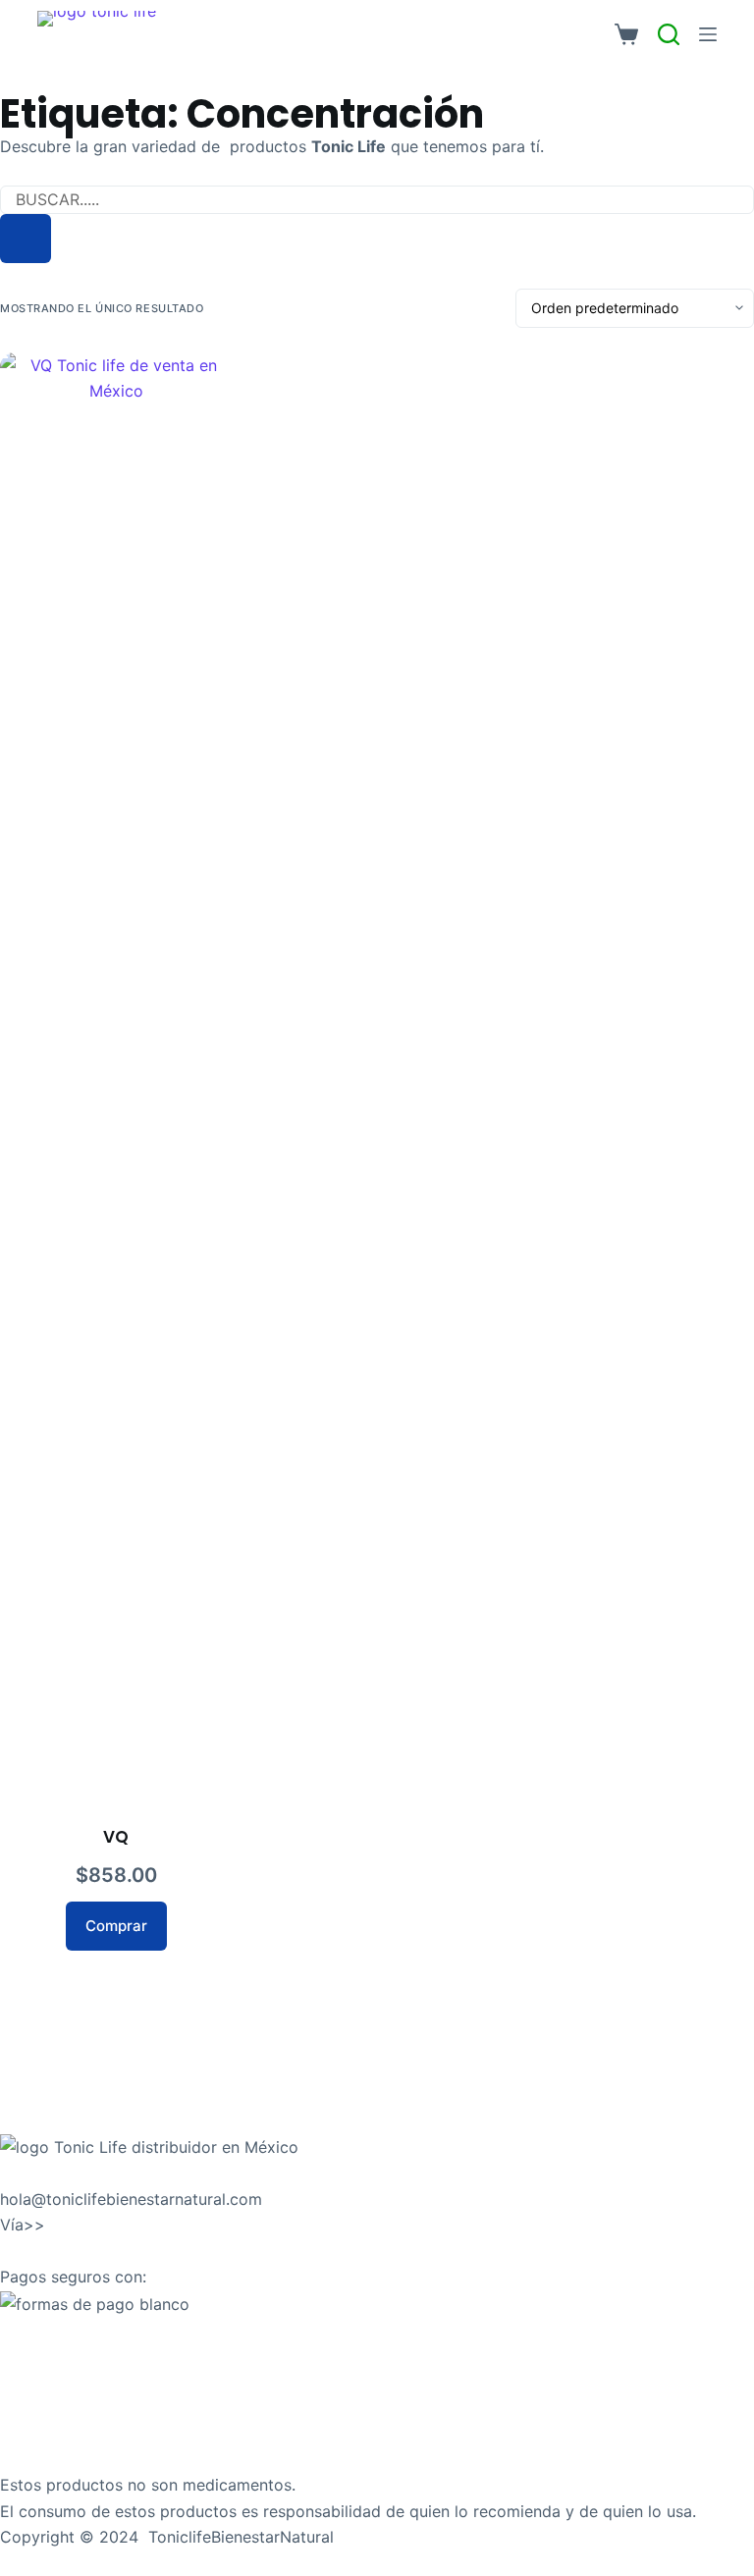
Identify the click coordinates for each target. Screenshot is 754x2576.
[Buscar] (26, 239)
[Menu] (708, 34)
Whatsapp (87, 2225)
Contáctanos (48, 2173)
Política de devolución (82, 2355)
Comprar (116, 1926)
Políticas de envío (66, 2330)
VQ (116, 1837)
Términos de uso (61, 2434)
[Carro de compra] (626, 34)
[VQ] (116, 1089)
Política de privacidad (81, 2407)
